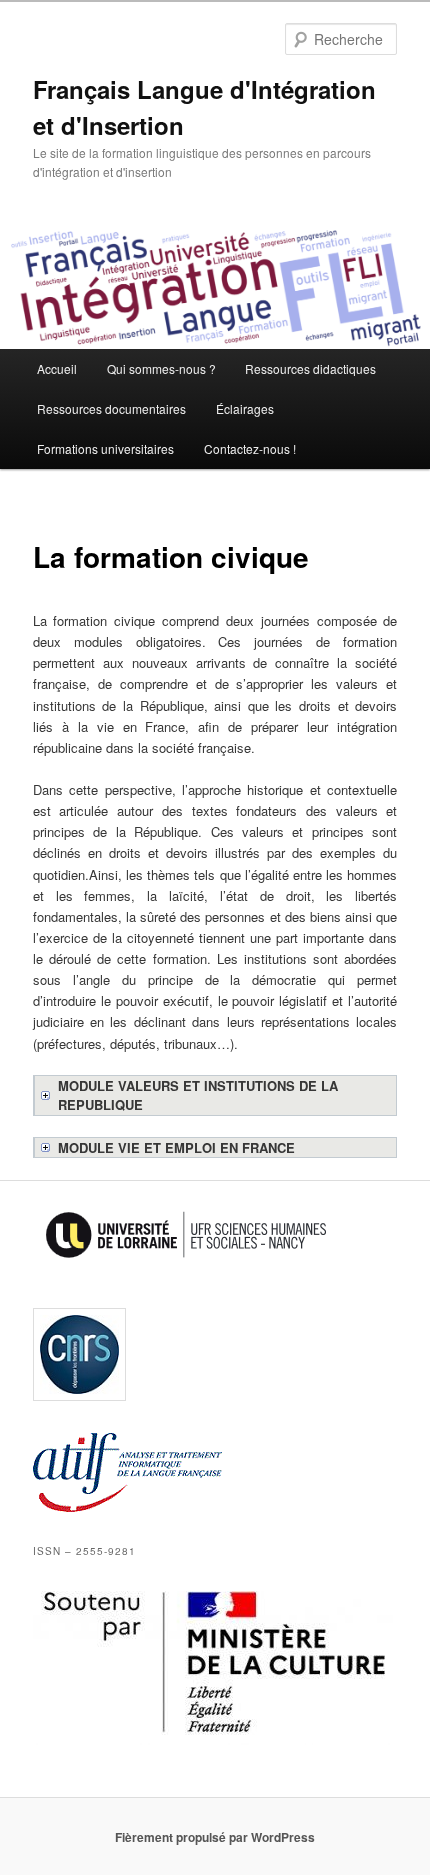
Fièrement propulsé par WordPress (215, 1837)
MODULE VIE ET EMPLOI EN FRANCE (176, 1147)
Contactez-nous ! (250, 448)
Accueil (57, 368)
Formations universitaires (105, 448)
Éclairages (245, 408)
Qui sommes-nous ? (161, 368)
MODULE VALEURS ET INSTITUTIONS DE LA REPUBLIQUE (198, 1095)
